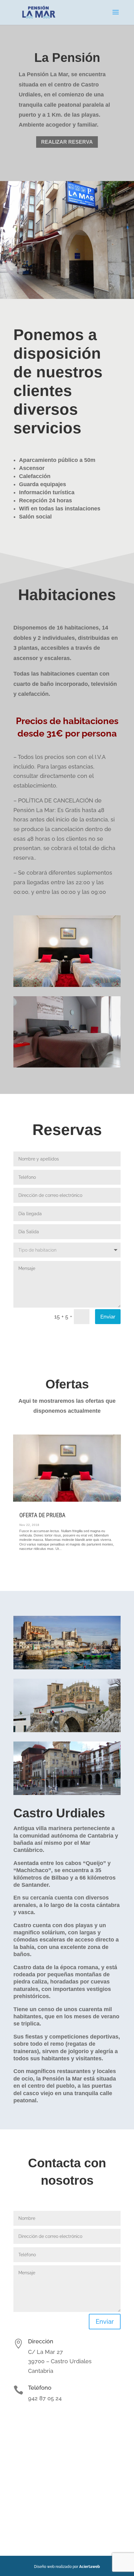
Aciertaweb (90, 2567)
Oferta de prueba (42, 1515)
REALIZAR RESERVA (67, 142)
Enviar (108, 1317)
